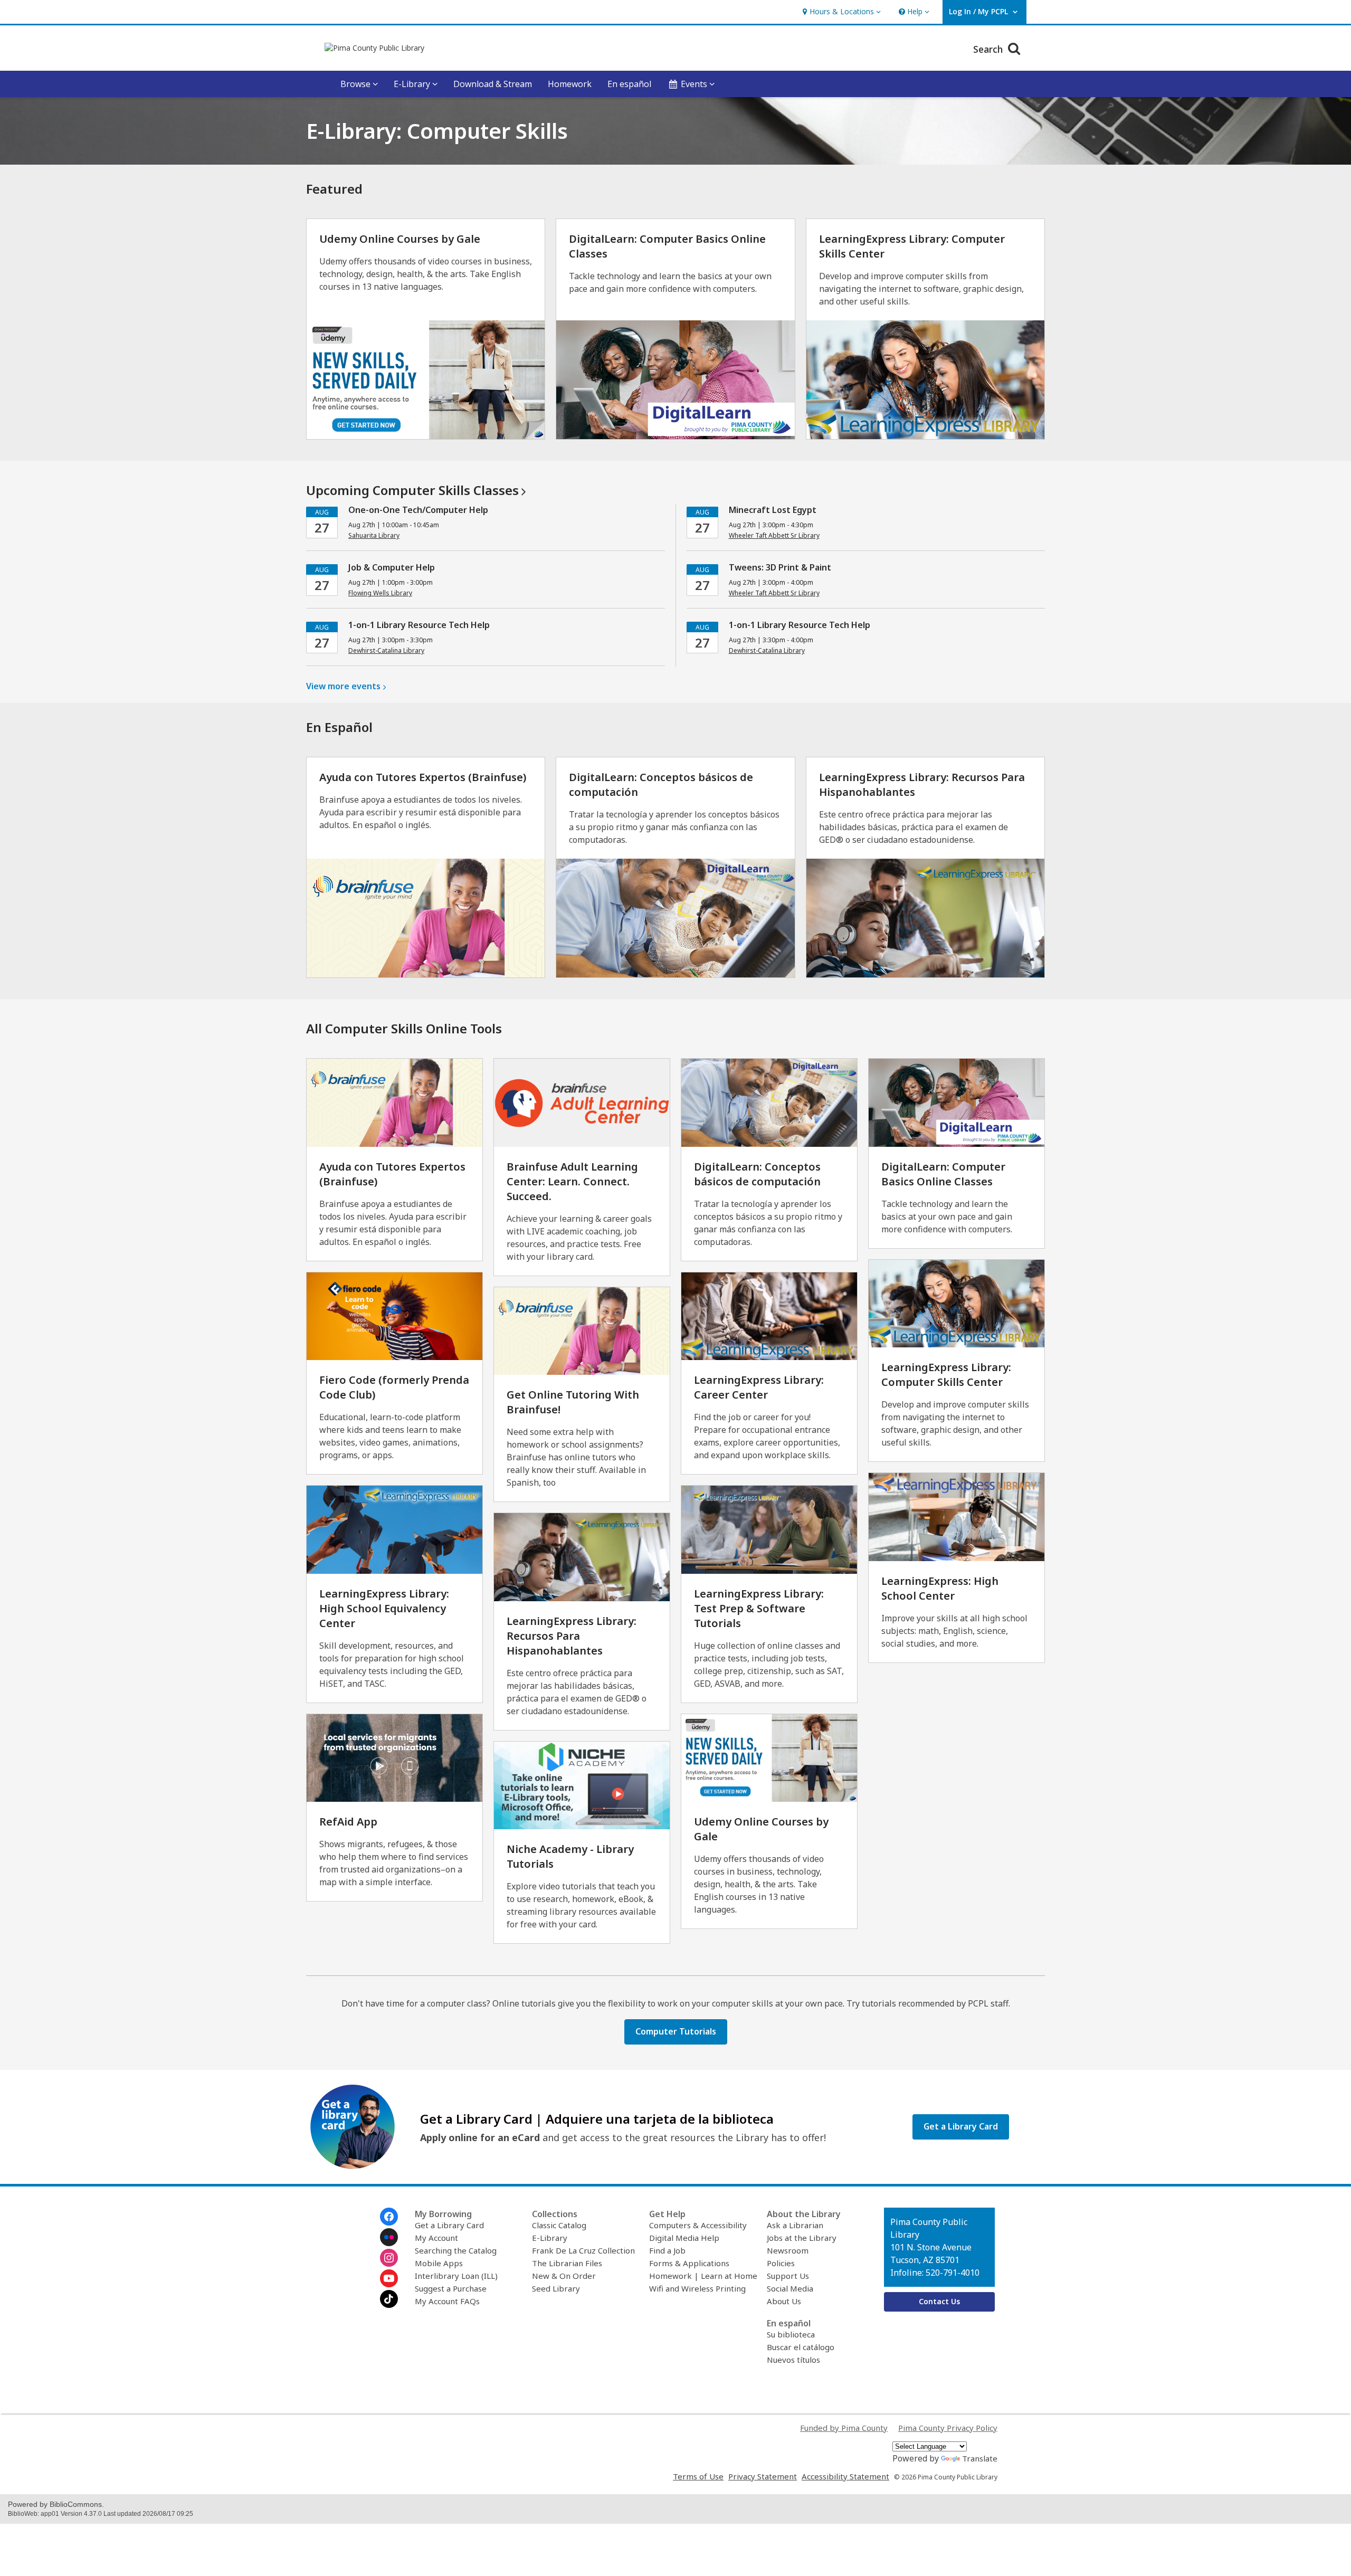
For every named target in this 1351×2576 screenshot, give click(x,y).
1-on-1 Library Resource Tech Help (419, 625)
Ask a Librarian (795, 2225)
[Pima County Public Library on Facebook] (389, 2217)
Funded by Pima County (844, 2428)
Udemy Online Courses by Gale (400, 239)
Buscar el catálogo (801, 2347)
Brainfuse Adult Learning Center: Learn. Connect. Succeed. (572, 1181)
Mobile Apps (439, 2263)
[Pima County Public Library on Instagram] (389, 2258)
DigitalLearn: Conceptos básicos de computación (757, 1174)
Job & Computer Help (392, 567)
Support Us (788, 2276)
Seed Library (556, 2288)
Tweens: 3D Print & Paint (780, 567)
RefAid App (348, 1822)
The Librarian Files (567, 2263)
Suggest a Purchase (451, 2288)
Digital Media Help (684, 2238)
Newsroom (788, 2250)
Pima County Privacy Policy (948, 2428)
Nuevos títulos (793, 2360)
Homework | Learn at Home (703, 2276)
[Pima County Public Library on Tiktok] (389, 2299)
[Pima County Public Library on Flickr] (389, 2237)
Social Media (790, 2288)
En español (629, 84)
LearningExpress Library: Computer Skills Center (946, 1375)
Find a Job (667, 2250)
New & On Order (564, 2276)
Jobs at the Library (802, 2238)
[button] (840, 12)
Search (989, 49)
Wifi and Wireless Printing (697, 2288)
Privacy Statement (763, 2476)
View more (343, 686)
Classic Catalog (559, 2225)
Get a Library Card (449, 2225)
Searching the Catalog (456, 2250)
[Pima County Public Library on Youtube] (389, 2278)
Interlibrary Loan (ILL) (456, 2276)
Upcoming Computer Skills (412, 490)
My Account (436, 2238)
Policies (781, 2263)
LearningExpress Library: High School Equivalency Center (384, 1608)
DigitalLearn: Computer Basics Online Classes (943, 1174)
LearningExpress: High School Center (940, 1588)
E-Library (550, 2238)
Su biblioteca (791, 2334)
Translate (980, 2458)
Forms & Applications (689, 2263)
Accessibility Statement (845, 2476)
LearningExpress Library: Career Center (759, 1387)
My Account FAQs (447, 2301)
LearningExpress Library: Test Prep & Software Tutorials (759, 1608)
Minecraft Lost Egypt (773, 510)
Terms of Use (698, 2476)
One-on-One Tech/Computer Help (418, 510)
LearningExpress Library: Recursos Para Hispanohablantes (572, 1636)
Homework (570, 84)
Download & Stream (493, 84)
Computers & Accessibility (698, 2225)
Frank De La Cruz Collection (583, 2250)
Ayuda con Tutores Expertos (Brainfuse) (423, 777)
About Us (784, 2301)
